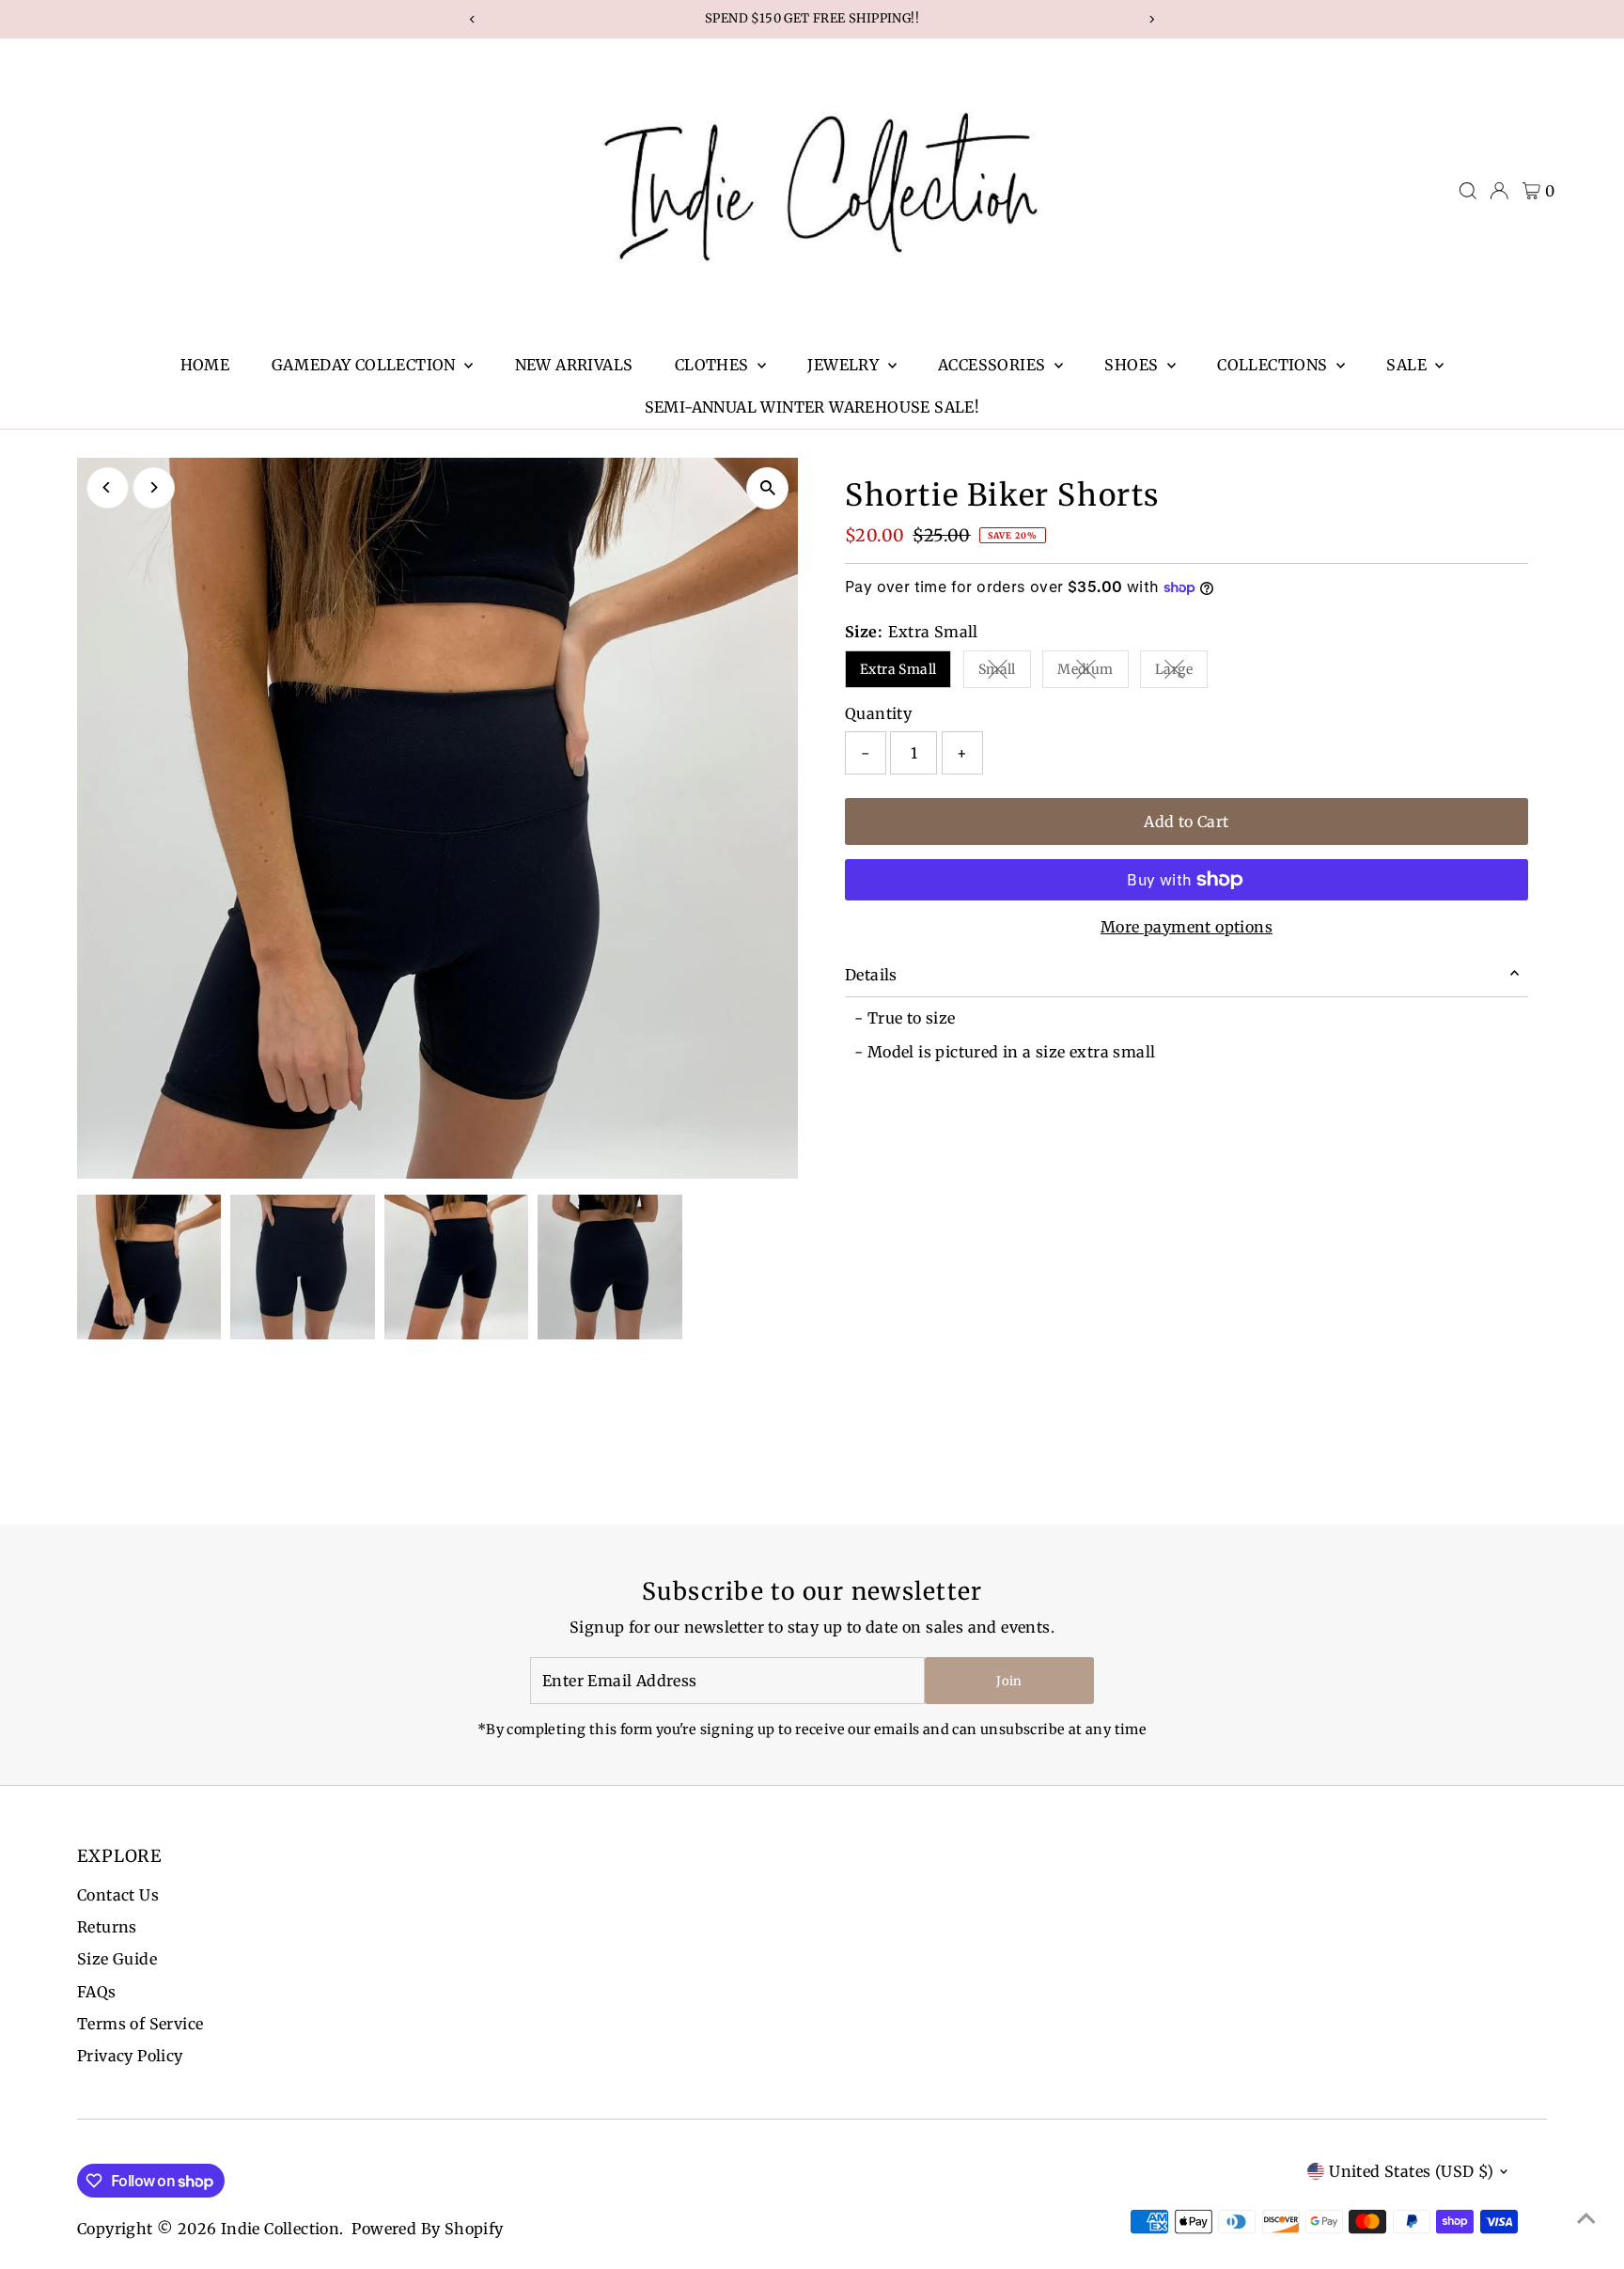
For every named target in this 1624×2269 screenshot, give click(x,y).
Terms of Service (140, 2024)
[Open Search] (1468, 191)
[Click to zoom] (767, 488)
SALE (1408, 365)
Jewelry (845, 365)
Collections (1274, 365)
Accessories (994, 365)
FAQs (97, 1992)
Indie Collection (280, 2229)
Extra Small (898, 669)
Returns (107, 1927)
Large (1181, 673)
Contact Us (118, 1895)
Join (1009, 1681)
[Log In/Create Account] (1499, 191)
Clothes (714, 365)
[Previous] (108, 487)
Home (205, 365)
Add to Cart (1186, 822)
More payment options (1187, 927)
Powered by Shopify (427, 2229)
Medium (1093, 673)
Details (871, 975)
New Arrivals (574, 365)
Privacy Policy (130, 2056)
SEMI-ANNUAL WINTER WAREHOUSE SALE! (812, 407)
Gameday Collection (366, 365)
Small (1005, 673)
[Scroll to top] (1586, 2217)
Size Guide (117, 1959)
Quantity (878, 713)
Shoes (1133, 365)
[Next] (154, 487)
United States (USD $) (1411, 2171)
